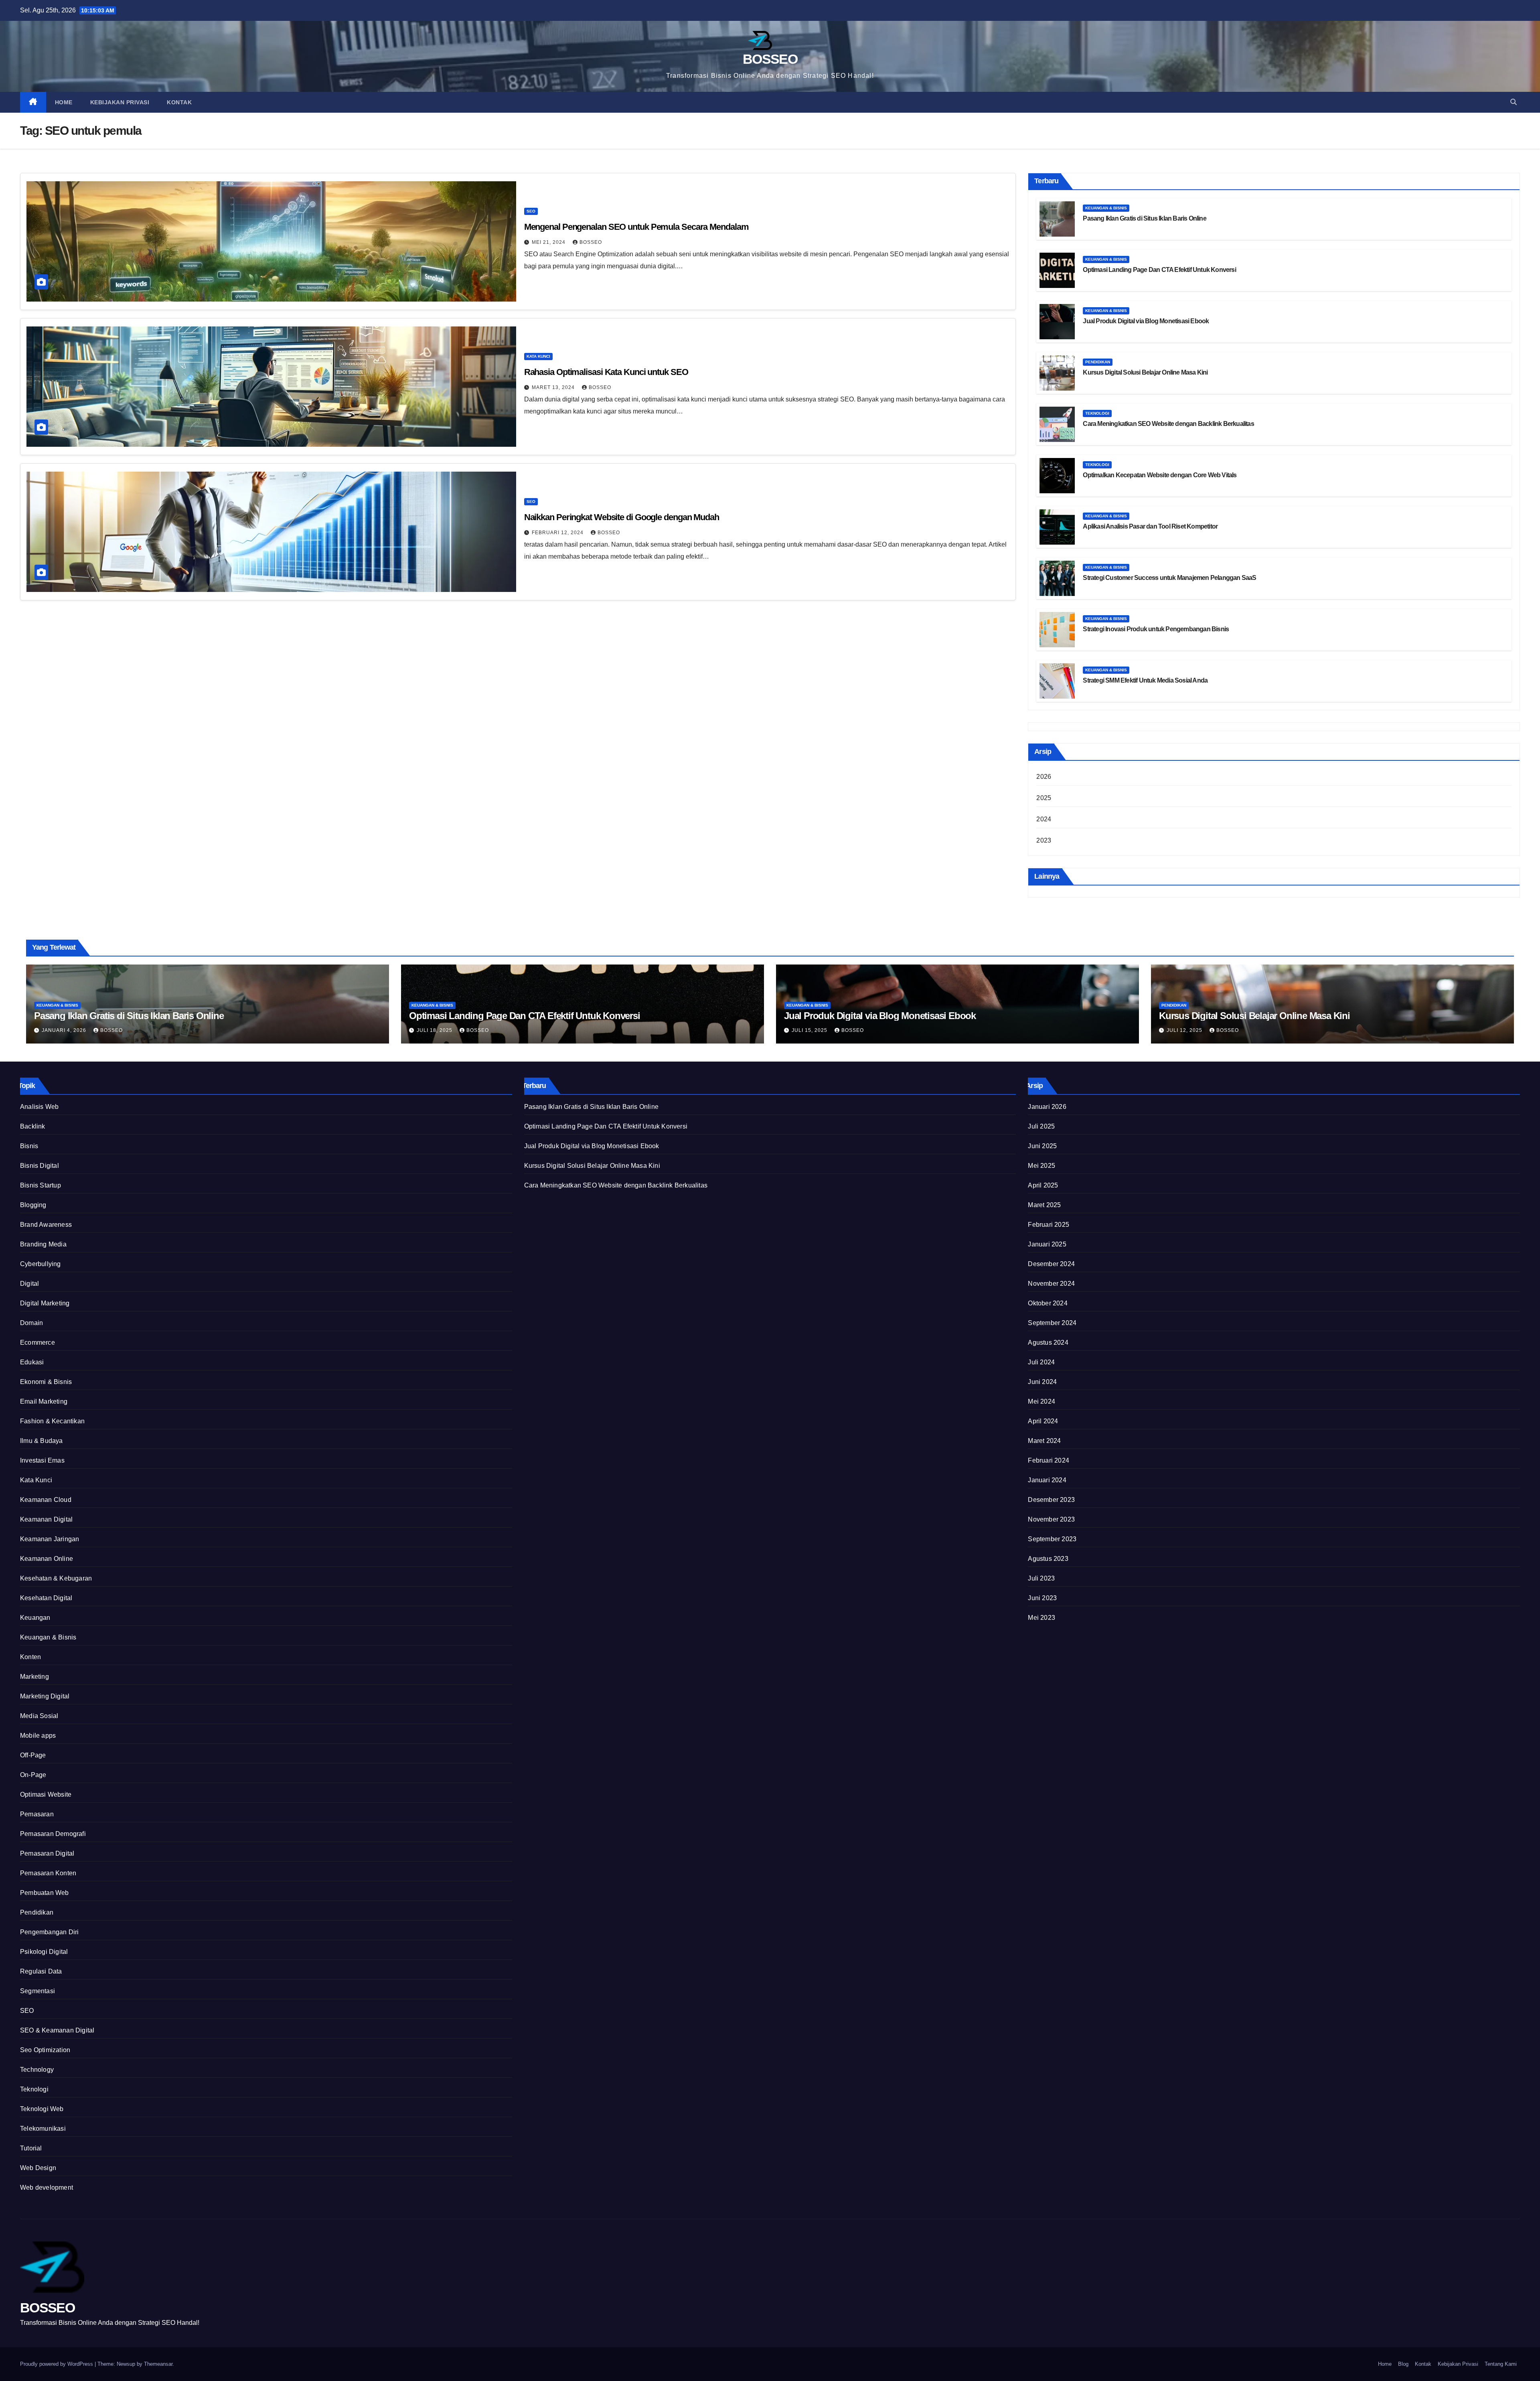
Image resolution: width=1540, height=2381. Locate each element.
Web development (47, 2187)
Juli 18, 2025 (435, 1030)
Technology (37, 2070)
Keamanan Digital (46, 1519)
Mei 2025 (1042, 1166)
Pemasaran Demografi (53, 1834)
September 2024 (1052, 1323)
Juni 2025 (1042, 1146)
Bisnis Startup (41, 1185)
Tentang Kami (1501, 2364)
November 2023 (1051, 1519)
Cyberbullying (41, 1264)
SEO (531, 211)
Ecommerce (37, 1342)
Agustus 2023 (1048, 1559)
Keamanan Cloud (46, 1500)
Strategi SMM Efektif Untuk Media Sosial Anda (1145, 680)
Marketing (34, 1677)
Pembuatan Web (45, 1893)
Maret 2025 (1044, 1205)
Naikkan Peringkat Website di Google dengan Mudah (622, 517)
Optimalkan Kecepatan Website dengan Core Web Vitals (1160, 475)
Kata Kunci (538, 356)
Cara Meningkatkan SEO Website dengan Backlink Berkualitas (1168, 424)
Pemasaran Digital (47, 1853)
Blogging (33, 1205)
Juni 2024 (1042, 1382)
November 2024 (1051, 1284)
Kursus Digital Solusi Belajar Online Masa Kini (1145, 372)
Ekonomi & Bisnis (46, 1382)
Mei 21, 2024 (549, 242)
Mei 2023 (1042, 1618)
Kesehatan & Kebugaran (56, 1578)
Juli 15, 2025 (810, 1030)
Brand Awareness (46, 1225)
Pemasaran (37, 1814)
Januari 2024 (1047, 1480)
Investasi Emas (42, 1460)
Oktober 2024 (1048, 1303)
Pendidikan (1098, 362)
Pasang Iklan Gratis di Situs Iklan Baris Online (1144, 218)
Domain (31, 1323)
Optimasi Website (46, 1794)
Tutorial (31, 2148)
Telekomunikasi (43, 2129)
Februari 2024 (1049, 1460)
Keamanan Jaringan (50, 1539)
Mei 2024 (1042, 1401)
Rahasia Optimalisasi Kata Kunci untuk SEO (606, 372)
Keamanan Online (47, 1559)
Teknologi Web (42, 2109)
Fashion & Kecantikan (52, 1421)
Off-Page (33, 1755)
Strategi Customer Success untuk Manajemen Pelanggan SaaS (1169, 578)
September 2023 (1052, 1539)
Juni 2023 (1042, 1598)
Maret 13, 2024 (554, 387)
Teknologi (1097, 413)
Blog (1403, 2364)
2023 (1044, 840)
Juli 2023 (1041, 1578)
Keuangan (35, 1618)
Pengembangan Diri (49, 1932)
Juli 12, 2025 (1185, 1030)
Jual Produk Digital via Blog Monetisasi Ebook (1146, 321)
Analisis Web (39, 1107)
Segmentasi (37, 1991)
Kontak (179, 102)
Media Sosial (39, 1716)
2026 (1044, 777)
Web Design (38, 2168)
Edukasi (32, 1362)
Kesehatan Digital (46, 1598)
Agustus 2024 (1048, 1342)
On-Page (33, 1775)
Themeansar (158, 2364)
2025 (1044, 798)
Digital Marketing (45, 1303)
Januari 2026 (1047, 1107)
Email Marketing (44, 1401)
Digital (29, 1284)
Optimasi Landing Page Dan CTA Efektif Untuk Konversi (1159, 270)
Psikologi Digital (44, 1952)
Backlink (33, 1126)
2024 (1044, 819)
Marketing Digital (45, 1696)
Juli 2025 (1041, 1126)
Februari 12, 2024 (558, 533)
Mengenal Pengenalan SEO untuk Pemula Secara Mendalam (636, 227)
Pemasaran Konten (48, 1873)
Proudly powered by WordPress (57, 2364)
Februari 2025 (1049, 1225)
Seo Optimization (45, 2050)
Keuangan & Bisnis (1106, 208)
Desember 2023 (1051, 1500)
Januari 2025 (1047, 1244)
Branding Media (43, 1244)
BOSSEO (770, 59)
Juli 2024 (1041, 1362)
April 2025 (1043, 1185)
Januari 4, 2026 (65, 1030)
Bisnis (29, 1146)
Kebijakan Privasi (120, 102)
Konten (30, 1657)
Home (64, 102)
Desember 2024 (1051, 1264)
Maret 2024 (1044, 1441)
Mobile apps (38, 1736)
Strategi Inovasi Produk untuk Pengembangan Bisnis (1156, 629)
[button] (1514, 102)
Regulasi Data (41, 1971)
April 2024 (1043, 1421)
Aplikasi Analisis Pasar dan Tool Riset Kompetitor (1150, 526)
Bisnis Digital (40, 1166)
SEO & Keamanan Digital (57, 2030)
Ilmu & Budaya (42, 1441)
